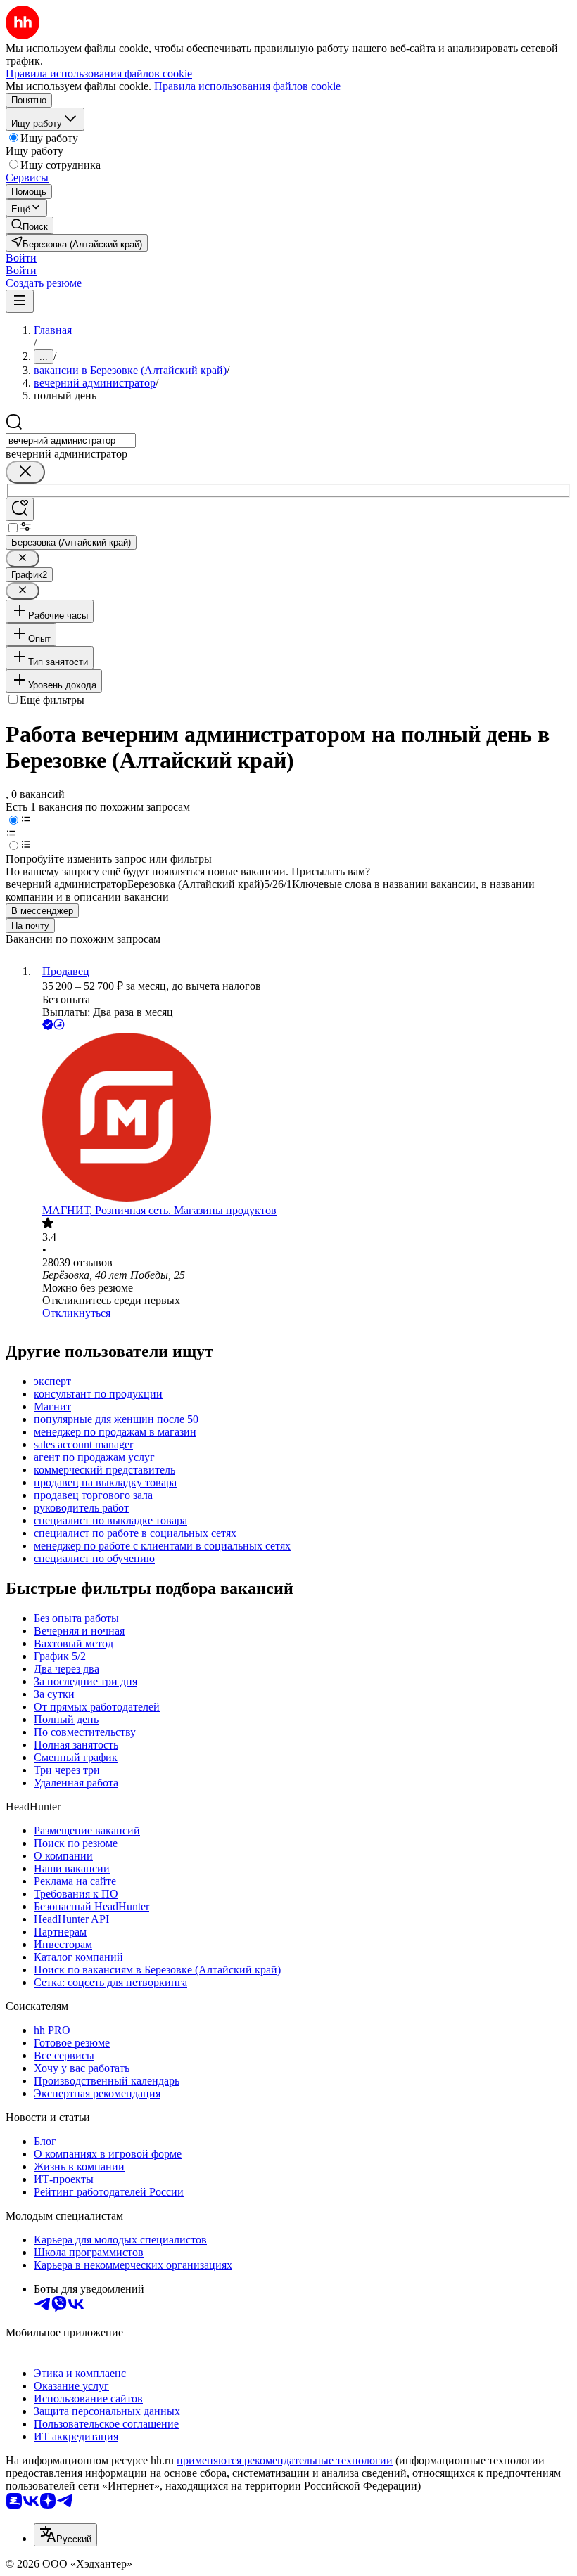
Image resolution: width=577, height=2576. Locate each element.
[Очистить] (25, 472)
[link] (30, 225)
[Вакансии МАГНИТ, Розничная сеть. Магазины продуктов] (303, 1119)
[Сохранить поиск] (20, 509)
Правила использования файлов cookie (247, 86)
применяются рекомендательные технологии (285, 2460)
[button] (21, 258)
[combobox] (71, 440)
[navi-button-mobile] (20, 301)
